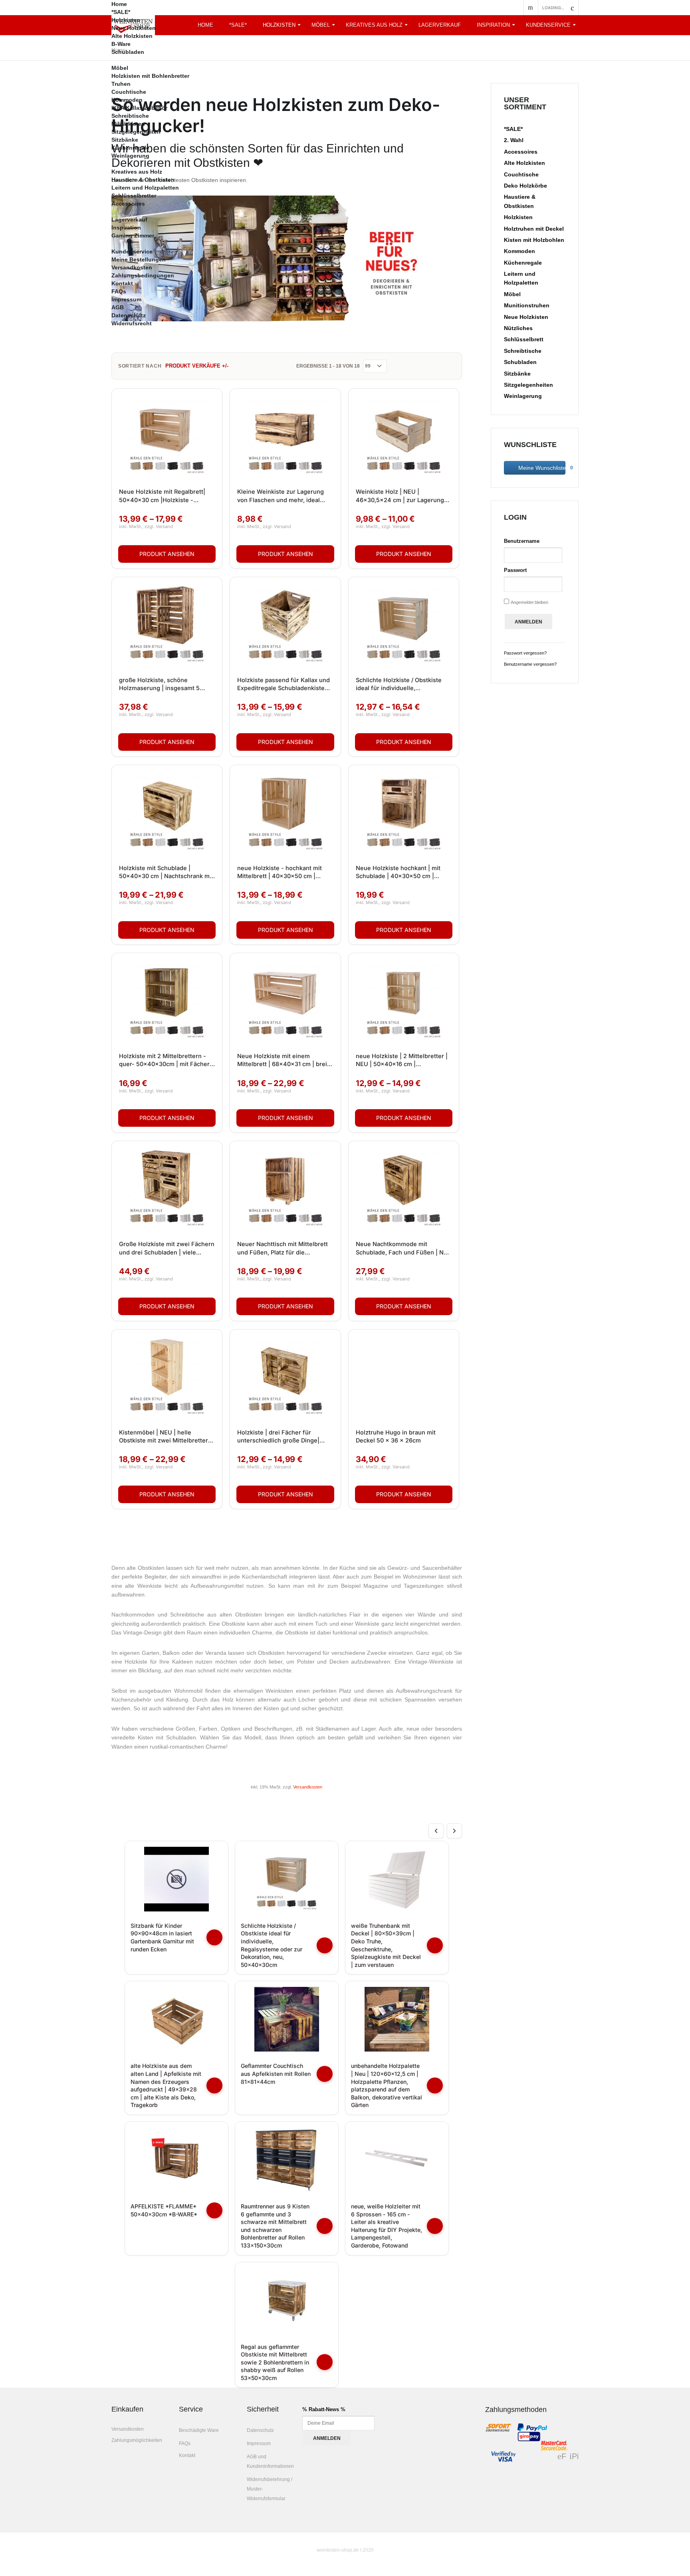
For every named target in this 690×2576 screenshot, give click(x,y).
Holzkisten (126, 20)
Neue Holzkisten (134, 28)
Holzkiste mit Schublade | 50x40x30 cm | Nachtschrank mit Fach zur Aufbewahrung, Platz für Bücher (166, 873)
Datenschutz (129, 315)
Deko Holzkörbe (525, 186)
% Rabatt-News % (324, 2409)
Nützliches (518, 328)
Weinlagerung (130, 156)
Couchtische (129, 92)
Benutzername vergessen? (530, 664)
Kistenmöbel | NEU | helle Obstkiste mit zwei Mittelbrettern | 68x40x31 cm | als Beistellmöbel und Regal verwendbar (167, 1437)
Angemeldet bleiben (529, 602)
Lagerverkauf (129, 220)
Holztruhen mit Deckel (534, 229)
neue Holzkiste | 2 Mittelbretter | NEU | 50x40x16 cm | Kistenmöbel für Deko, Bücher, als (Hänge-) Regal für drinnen (404, 1060)
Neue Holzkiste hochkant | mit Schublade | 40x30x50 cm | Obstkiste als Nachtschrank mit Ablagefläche (399, 873)
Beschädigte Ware (199, 2430)
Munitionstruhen (527, 305)
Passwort (515, 570)
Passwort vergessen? (525, 653)
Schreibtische (130, 116)
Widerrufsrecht (132, 323)
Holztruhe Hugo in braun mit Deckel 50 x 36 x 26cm (396, 1436)
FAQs (119, 291)
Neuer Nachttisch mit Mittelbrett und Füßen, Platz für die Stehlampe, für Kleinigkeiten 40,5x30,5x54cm (283, 1248)
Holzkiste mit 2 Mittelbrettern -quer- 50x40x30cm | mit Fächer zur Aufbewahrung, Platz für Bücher (164, 1060)
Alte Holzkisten (132, 36)
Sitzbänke (125, 140)
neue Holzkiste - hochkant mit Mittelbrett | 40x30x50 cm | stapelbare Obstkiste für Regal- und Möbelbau (281, 873)
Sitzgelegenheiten (136, 132)
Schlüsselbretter (134, 196)
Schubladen (128, 52)
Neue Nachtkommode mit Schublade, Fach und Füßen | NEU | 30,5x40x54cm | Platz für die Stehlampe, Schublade (404, 1248)
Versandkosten (132, 267)
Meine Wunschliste (541, 468)
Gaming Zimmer (133, 235)
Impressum (126, 299)
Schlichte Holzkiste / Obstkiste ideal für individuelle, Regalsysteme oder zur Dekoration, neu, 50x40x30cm (399, 685)
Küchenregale (130, 148)
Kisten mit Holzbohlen (534, 240)
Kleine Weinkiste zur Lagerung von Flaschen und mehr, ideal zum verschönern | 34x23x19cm (283, 496)
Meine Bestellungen (139, 259)
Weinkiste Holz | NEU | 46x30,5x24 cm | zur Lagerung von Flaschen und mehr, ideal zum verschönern (400, 496)
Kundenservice (548, 25)
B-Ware (121, 44)
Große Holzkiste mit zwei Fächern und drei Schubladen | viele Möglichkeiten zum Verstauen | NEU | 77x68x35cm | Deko (167, 1248)
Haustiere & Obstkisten (143, 180)
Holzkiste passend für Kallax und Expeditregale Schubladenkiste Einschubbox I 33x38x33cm (284, 685)
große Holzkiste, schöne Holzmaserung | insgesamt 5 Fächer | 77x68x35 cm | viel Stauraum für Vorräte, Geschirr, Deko (163, 685)
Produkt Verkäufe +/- (197, 366)
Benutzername (522, 541)
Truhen (121, 84)
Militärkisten (128, 124)
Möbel (120, 68)
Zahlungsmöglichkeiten (137, 2440)
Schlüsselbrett (524, 339)
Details (167, 554)
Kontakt (122, 283)
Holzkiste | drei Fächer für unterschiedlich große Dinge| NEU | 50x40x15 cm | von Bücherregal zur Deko (278, 1437)
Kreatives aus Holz (137, 172)
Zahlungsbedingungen (143, 275)
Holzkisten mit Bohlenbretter (150, 76)
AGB (118, 307)
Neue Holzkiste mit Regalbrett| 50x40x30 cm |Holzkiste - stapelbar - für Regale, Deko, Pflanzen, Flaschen (162, 496)
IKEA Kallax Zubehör (139, 108)
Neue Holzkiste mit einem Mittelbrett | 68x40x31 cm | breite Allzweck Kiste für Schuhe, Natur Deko (285, 1060)
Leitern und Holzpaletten (145, 188)
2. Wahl (514, 140)
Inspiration (493, 25)
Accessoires (128, 204)
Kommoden (127, 100)
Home (119, 4)
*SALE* (121, 12)
